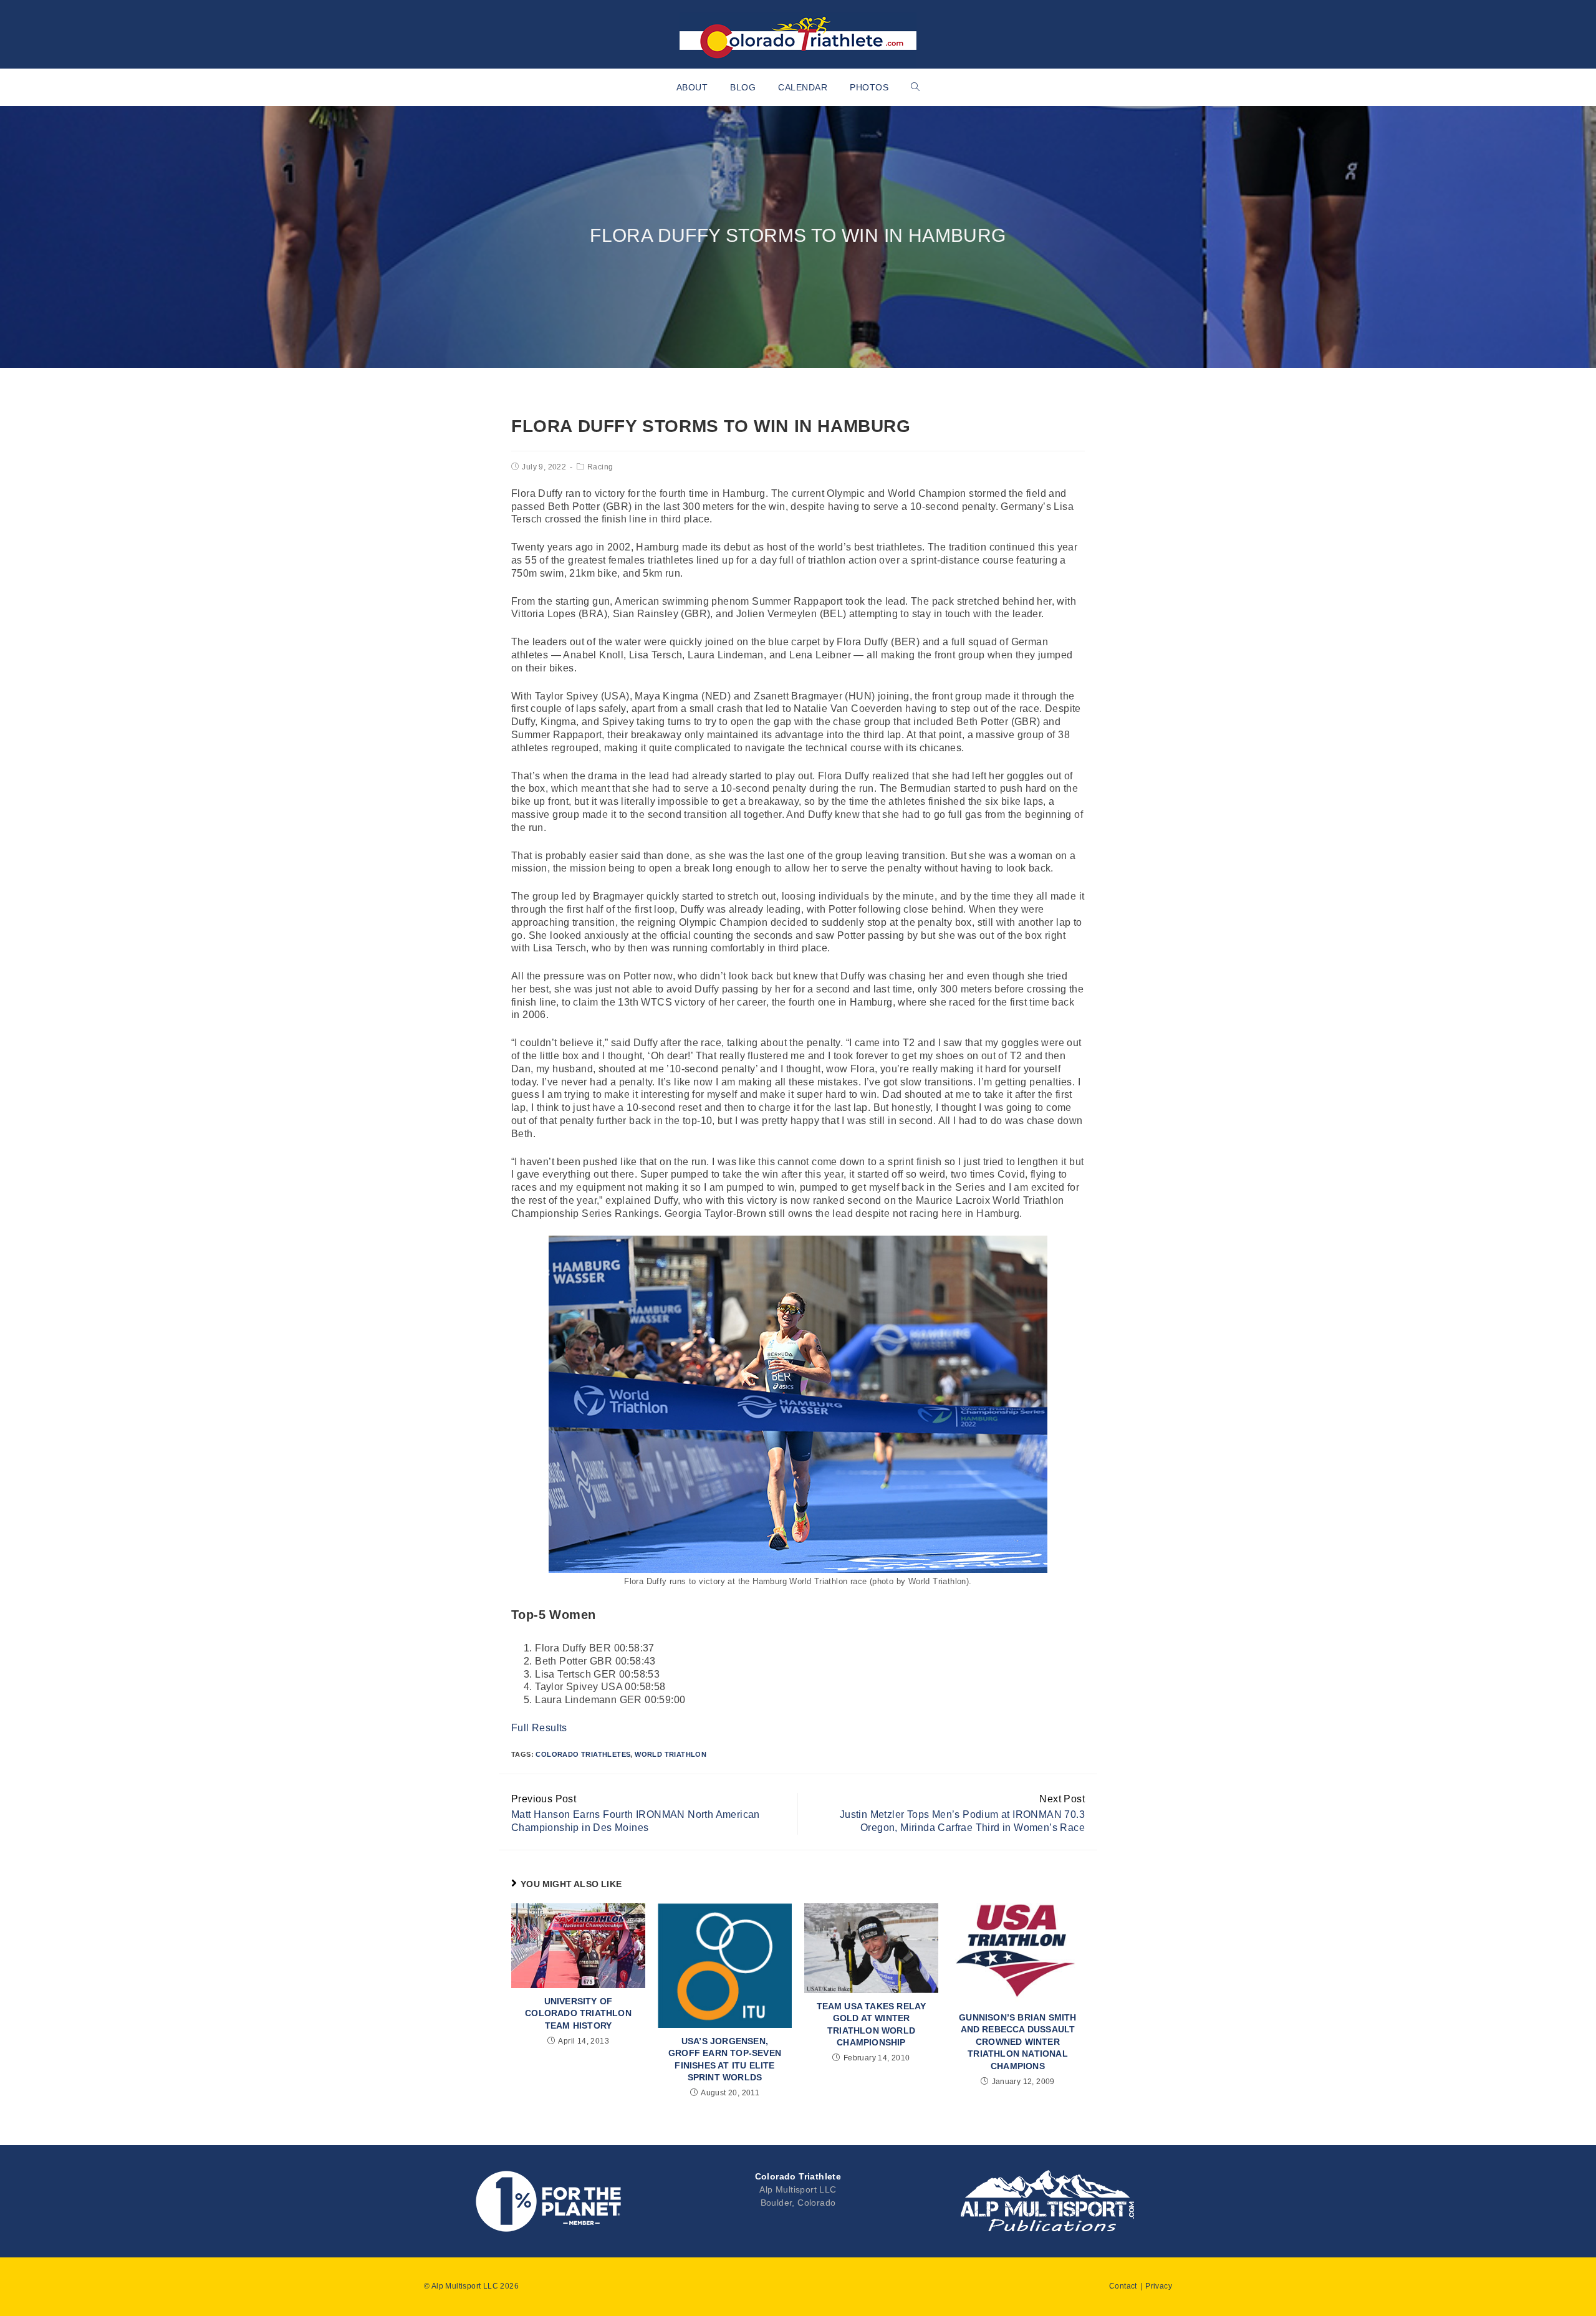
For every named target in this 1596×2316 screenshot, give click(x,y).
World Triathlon (671, 1754)
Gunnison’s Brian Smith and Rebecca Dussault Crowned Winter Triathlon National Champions (1017, 2042)
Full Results (539, 1728)
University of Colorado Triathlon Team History (578, 2013)
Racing (600, 467)
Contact (1123, 2286)
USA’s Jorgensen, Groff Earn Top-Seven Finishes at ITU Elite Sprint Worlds (725, 2059)
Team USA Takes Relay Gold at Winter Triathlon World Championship (872, 2025)
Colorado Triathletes (583, 1754)
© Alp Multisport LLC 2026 (471, 2286)
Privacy (1159, 2286)
